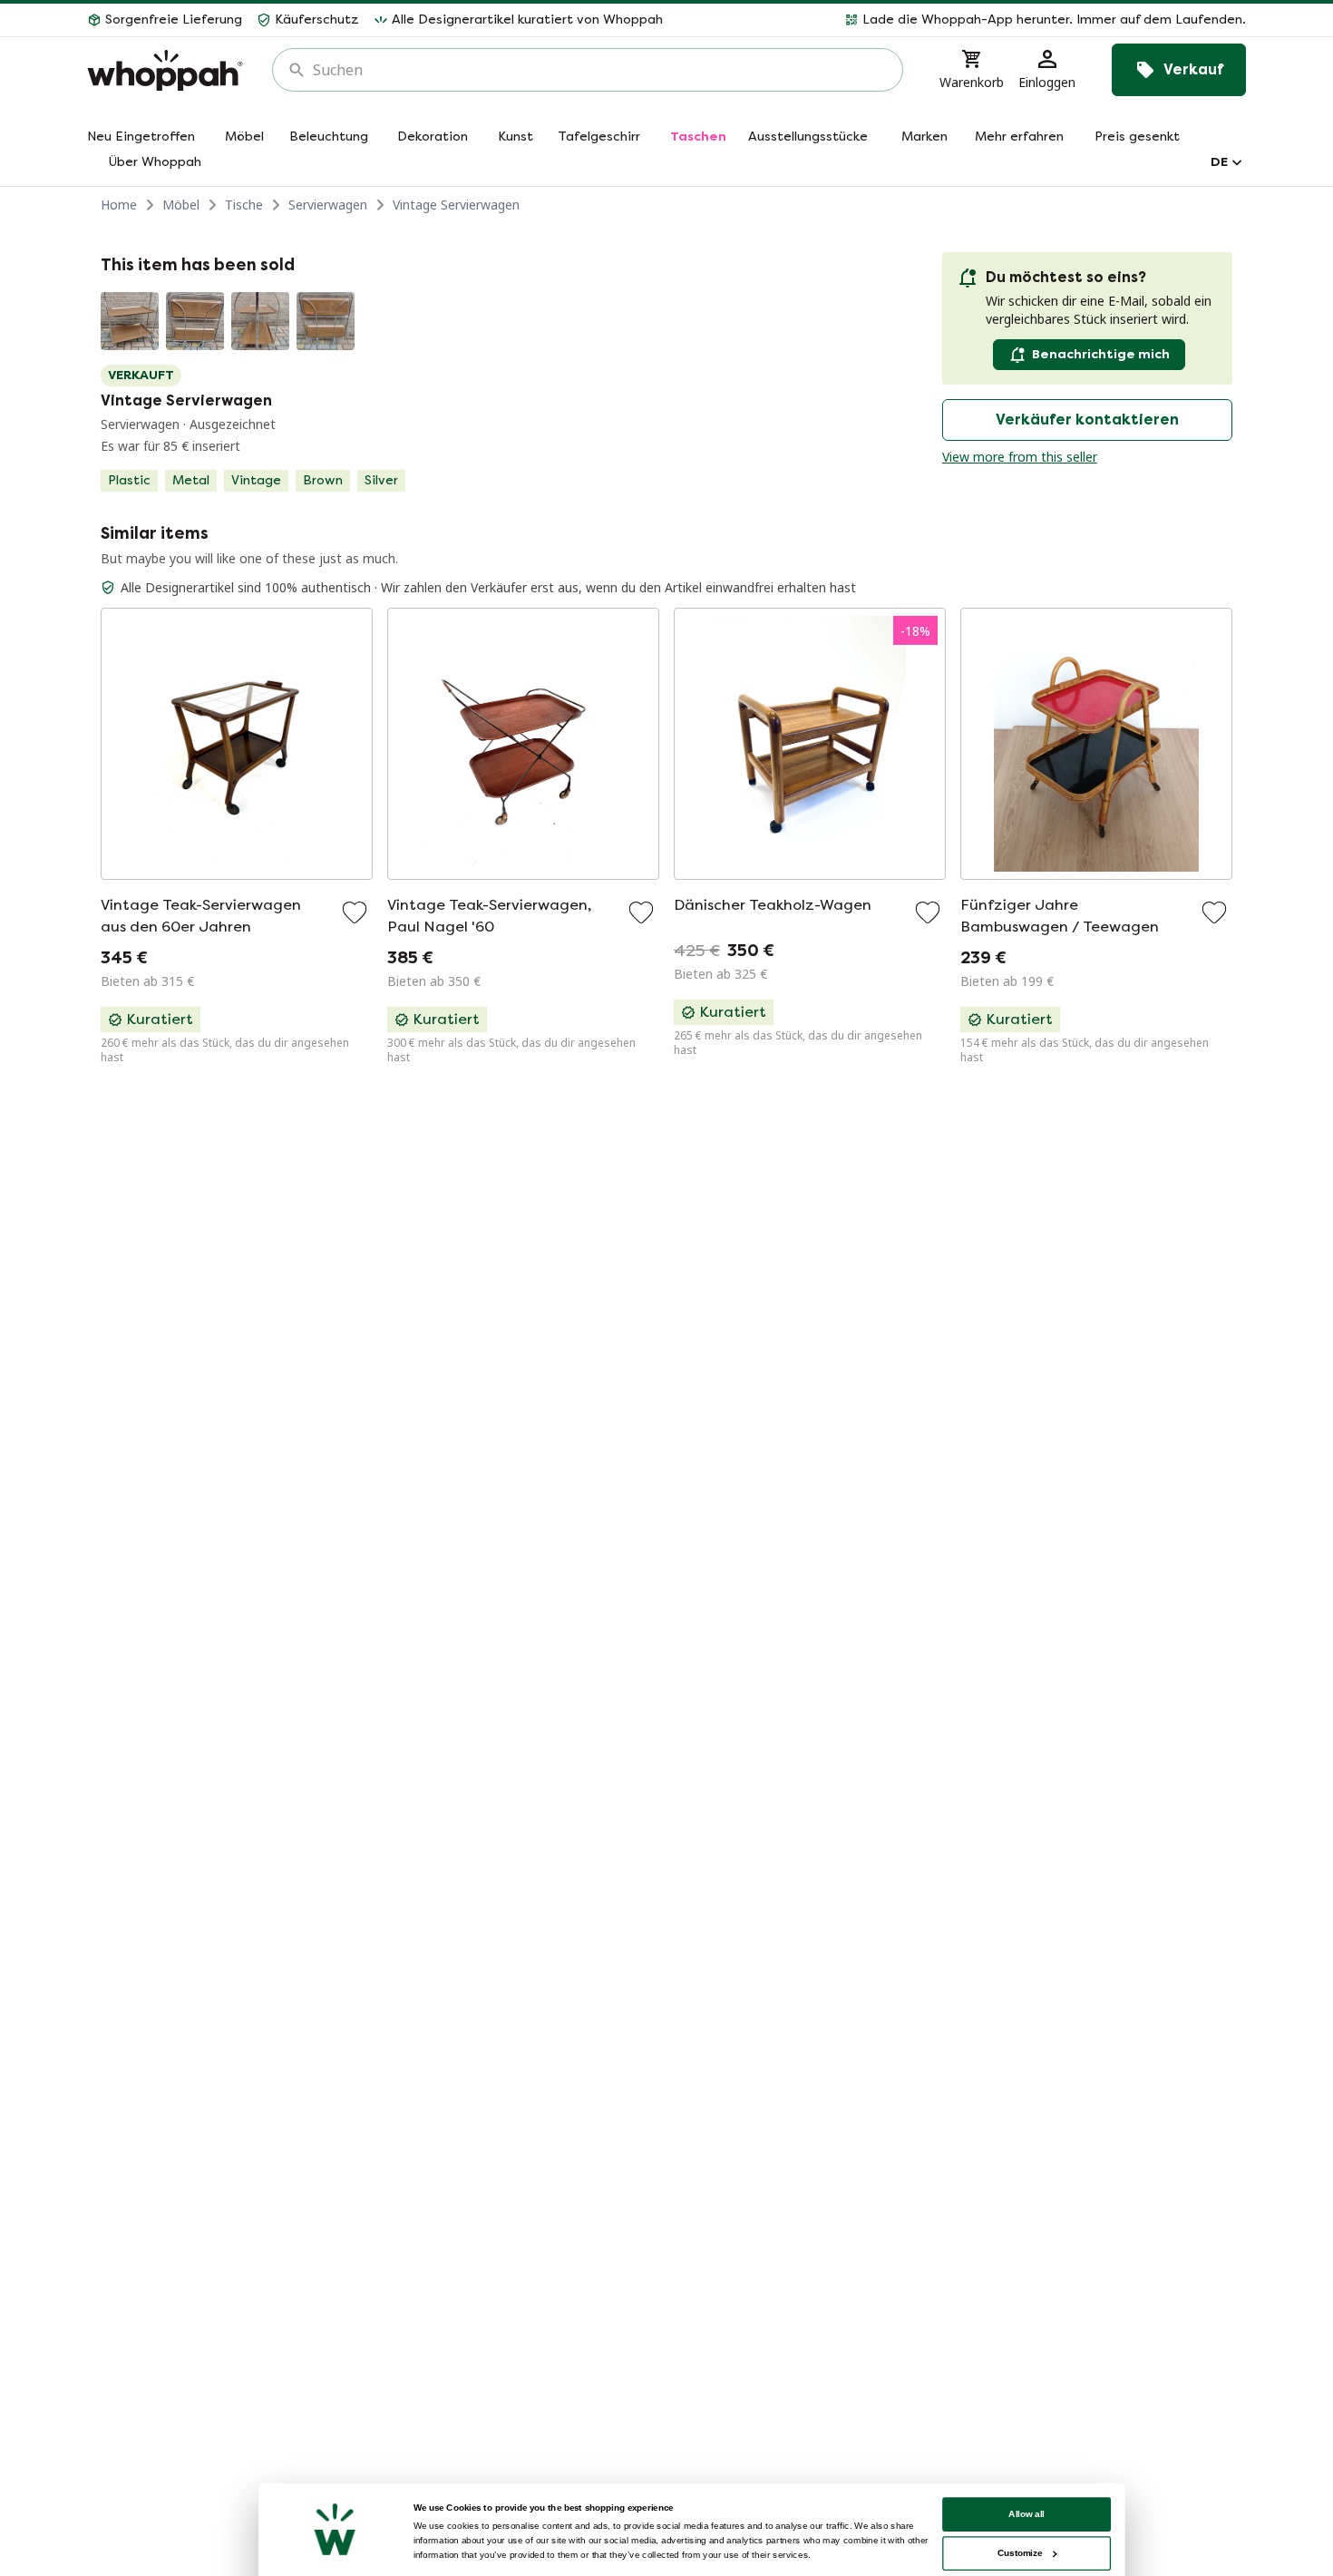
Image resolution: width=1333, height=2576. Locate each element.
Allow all (1027, 2514)
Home (119, 205)
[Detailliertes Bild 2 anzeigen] (195, 321)
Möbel (181, 205)
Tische (244, 205)
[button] (962, 20)
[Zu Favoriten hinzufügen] (355, 912)
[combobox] (600, 70)
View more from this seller (1020, 457)
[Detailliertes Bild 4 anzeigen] (326, 321)
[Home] (165, 70)
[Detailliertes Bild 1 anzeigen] (130, 321)
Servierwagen (328, 205)
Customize (1020, 2553)
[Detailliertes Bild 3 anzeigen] (260, 321)
